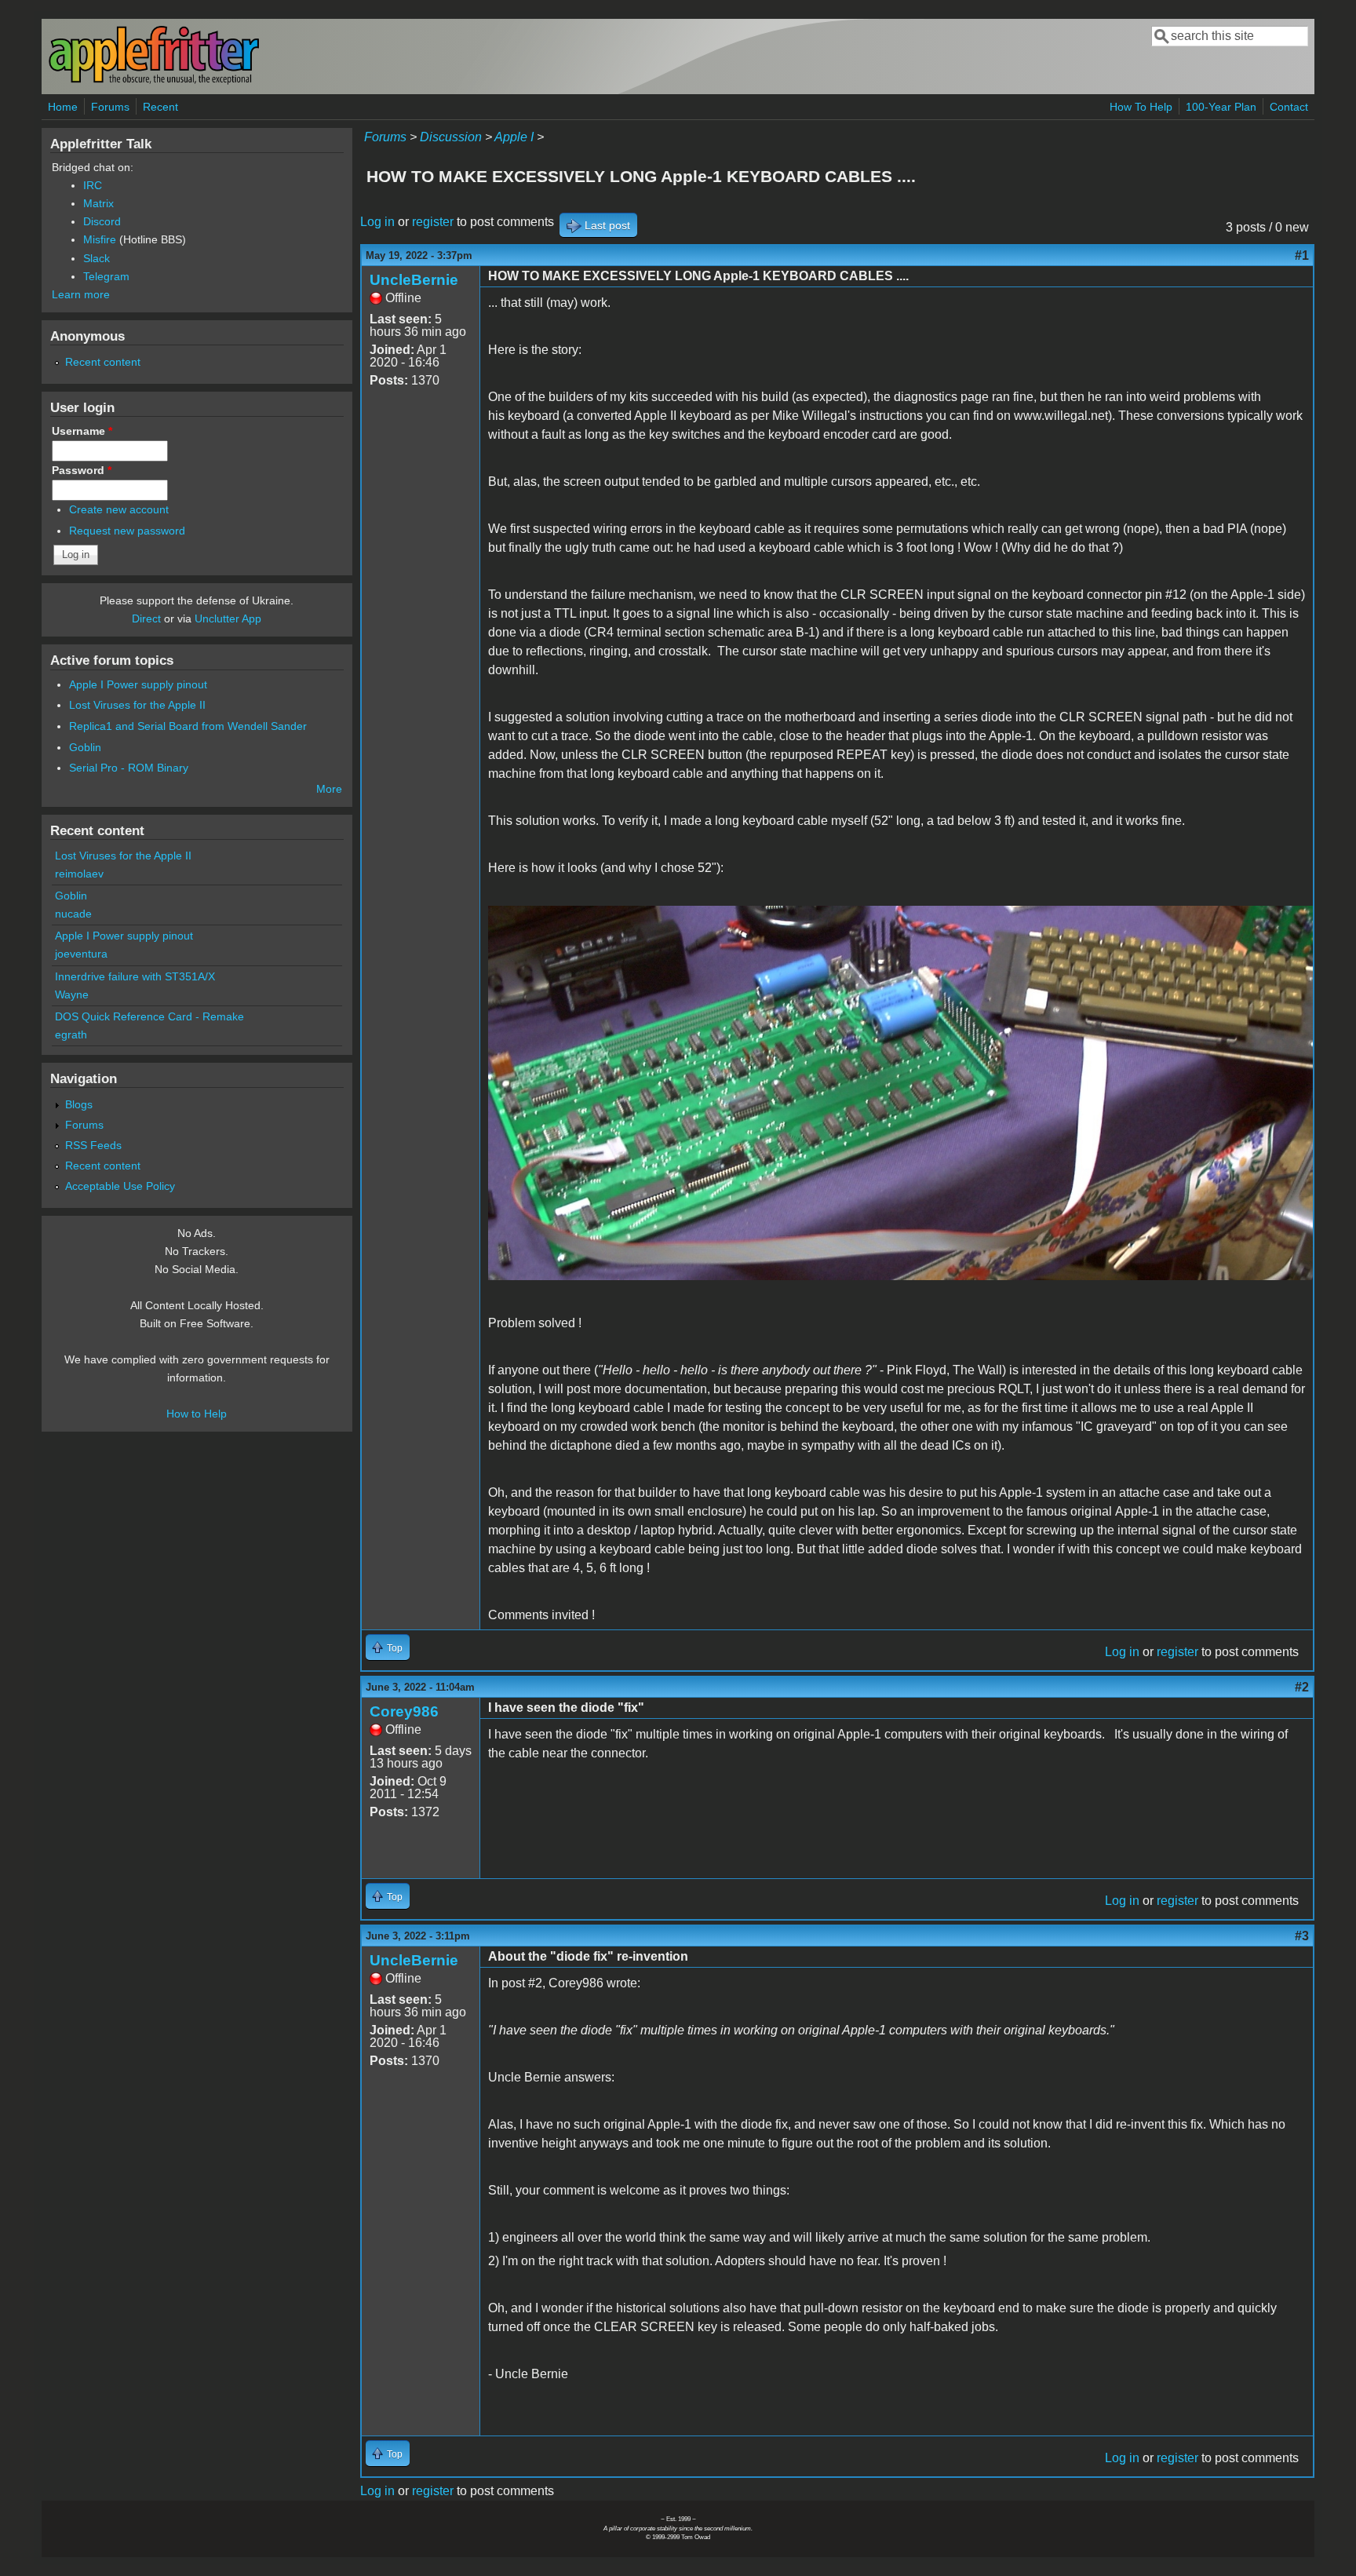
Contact (1289, 107)
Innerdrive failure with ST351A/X (135, 976)
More (329, 789)
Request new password (127, 531)
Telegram (106, 276)
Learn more (81, 294)
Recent (160, 107)
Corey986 (404, 1711)
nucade (73, 914)
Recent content (103, 362)
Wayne (72, 994)
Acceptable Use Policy (120, 1186)
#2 (1302, 1687)
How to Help (197, 1414)
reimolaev (79, 874)
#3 (1302, 1936)
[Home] (154, 81)
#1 (1302, 255)
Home (63, 107)
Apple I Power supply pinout (138, 684)
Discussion (451, 137)
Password (82, 470)
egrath (71, 1034)
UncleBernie (414, 280)
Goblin (85, 747)
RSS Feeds (93, 1145)
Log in (377, 222)
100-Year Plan (1221, 107)
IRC (93, 185)
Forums (110, 107)
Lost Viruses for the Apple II (137, 705)
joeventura (81, 954)
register (433, 222)
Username (82, 431)
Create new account (119, 509)
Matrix (98, 203)
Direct (146, 618)
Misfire (100, 239)
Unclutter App (228, 618)
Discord (102, 221)
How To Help (1141, 107)
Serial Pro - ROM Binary (129, 768)
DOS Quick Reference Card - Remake (149, 1016)
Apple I (514, 137)
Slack (97, 258)
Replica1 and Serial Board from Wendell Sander (188, 726)
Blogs (79, 1104)
